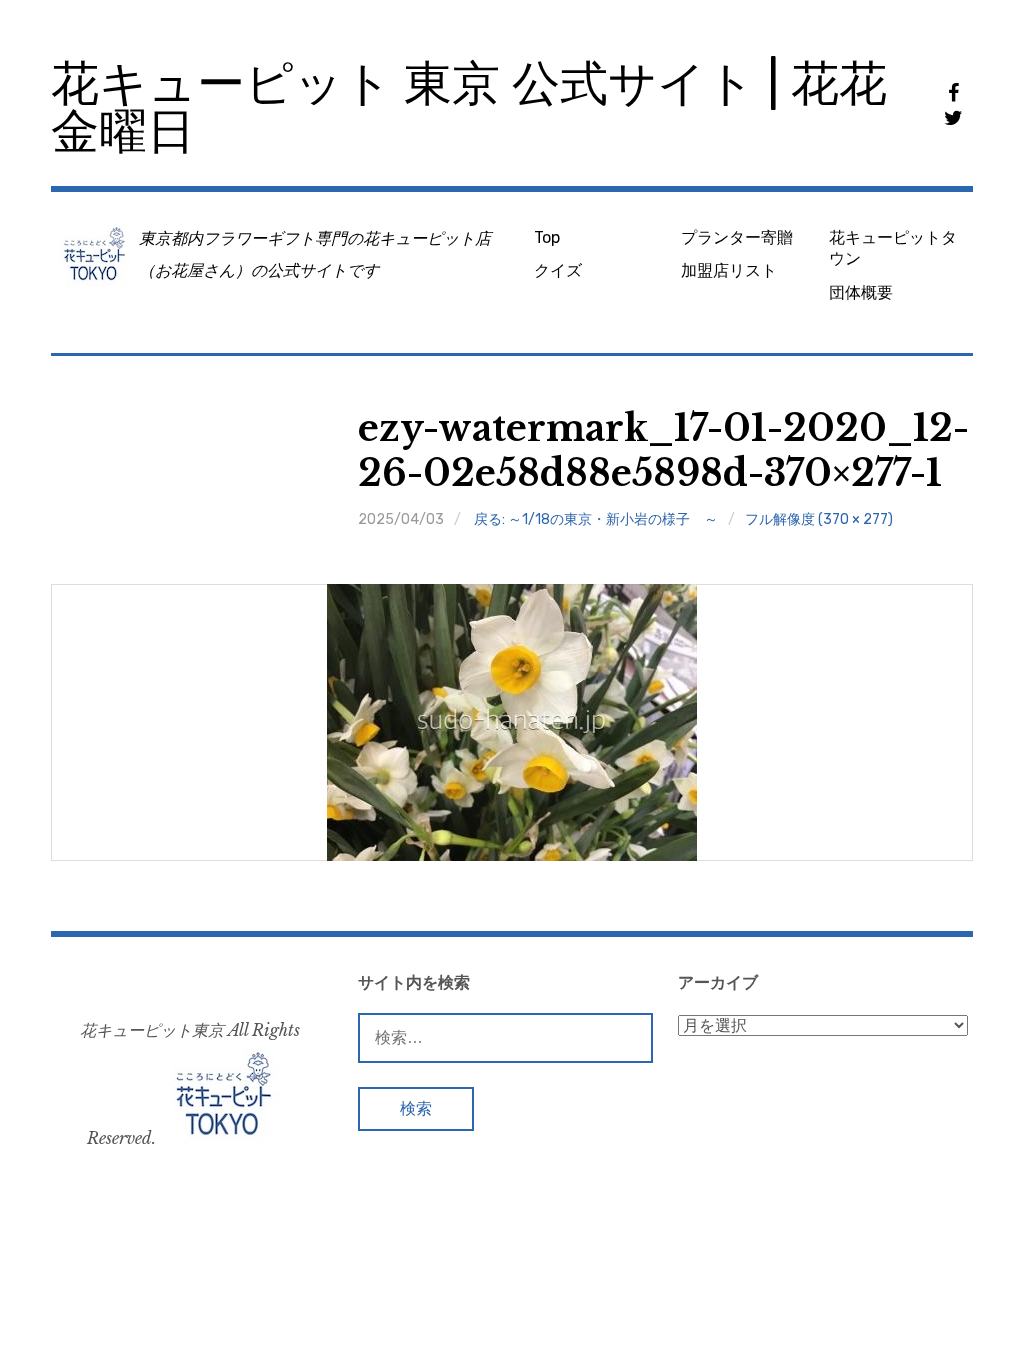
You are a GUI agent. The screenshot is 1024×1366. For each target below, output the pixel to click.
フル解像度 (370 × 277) (819, 519)
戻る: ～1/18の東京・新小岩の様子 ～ (596, 519)
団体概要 (861, 292)
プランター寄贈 (737, 237)
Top (547, 237)
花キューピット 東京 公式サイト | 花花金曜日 (469, 107)
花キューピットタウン (893, 248)
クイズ (558, 270)
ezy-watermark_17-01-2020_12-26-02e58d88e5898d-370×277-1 (663, 451)
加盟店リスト (729, 270)
